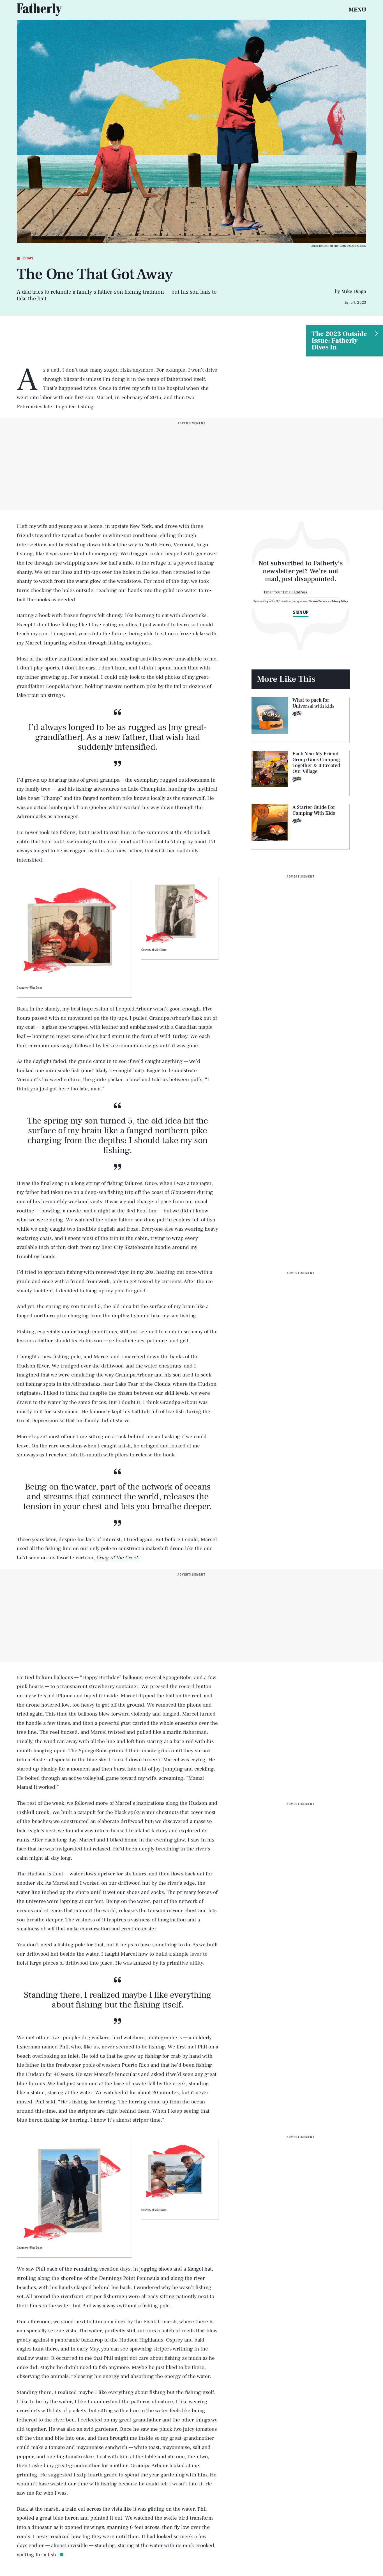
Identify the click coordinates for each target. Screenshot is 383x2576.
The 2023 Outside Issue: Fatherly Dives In (339, 341)
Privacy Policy (340, 601)
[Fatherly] (39, 10)
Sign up (301, 612)
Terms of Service (318, 601)
